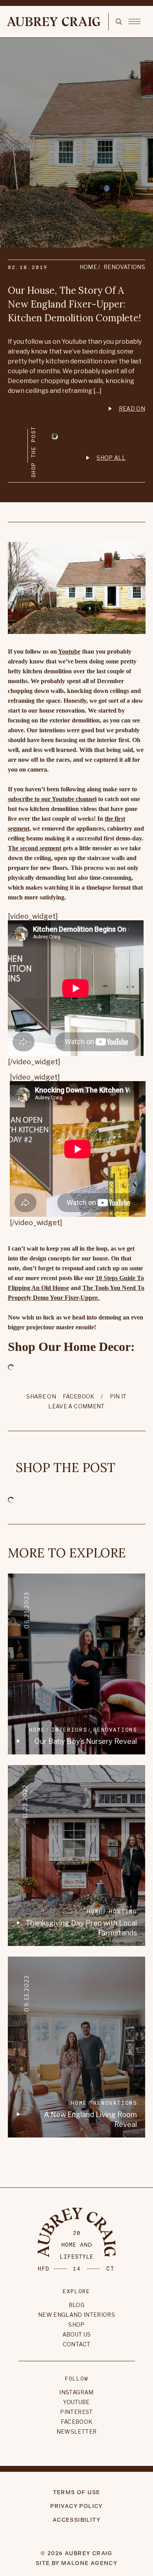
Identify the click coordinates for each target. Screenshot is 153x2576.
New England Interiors (76, 2315)
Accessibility (76, 2520)
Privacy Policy (76, 2506)
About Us (77, 2334)
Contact (76, 2344)
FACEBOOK (79, 1396)
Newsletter (77, 2431)
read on (132, 408)
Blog (76, 2305)
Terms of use (77, 2492)
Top (76, 2160)
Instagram (76, 2392)
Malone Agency (89, 2563)
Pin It (118, 1396)
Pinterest (76, 2412)
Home (88, 267)
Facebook (77, 2422)
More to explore (67, 1553)
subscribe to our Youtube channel (52, 799)
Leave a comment (76, 1406)
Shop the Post (66, 1468)
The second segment (35, 848)
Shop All (111, 458)
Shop (76, 2324)
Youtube (69, 651)
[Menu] (135, 21)
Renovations (124, 267)
